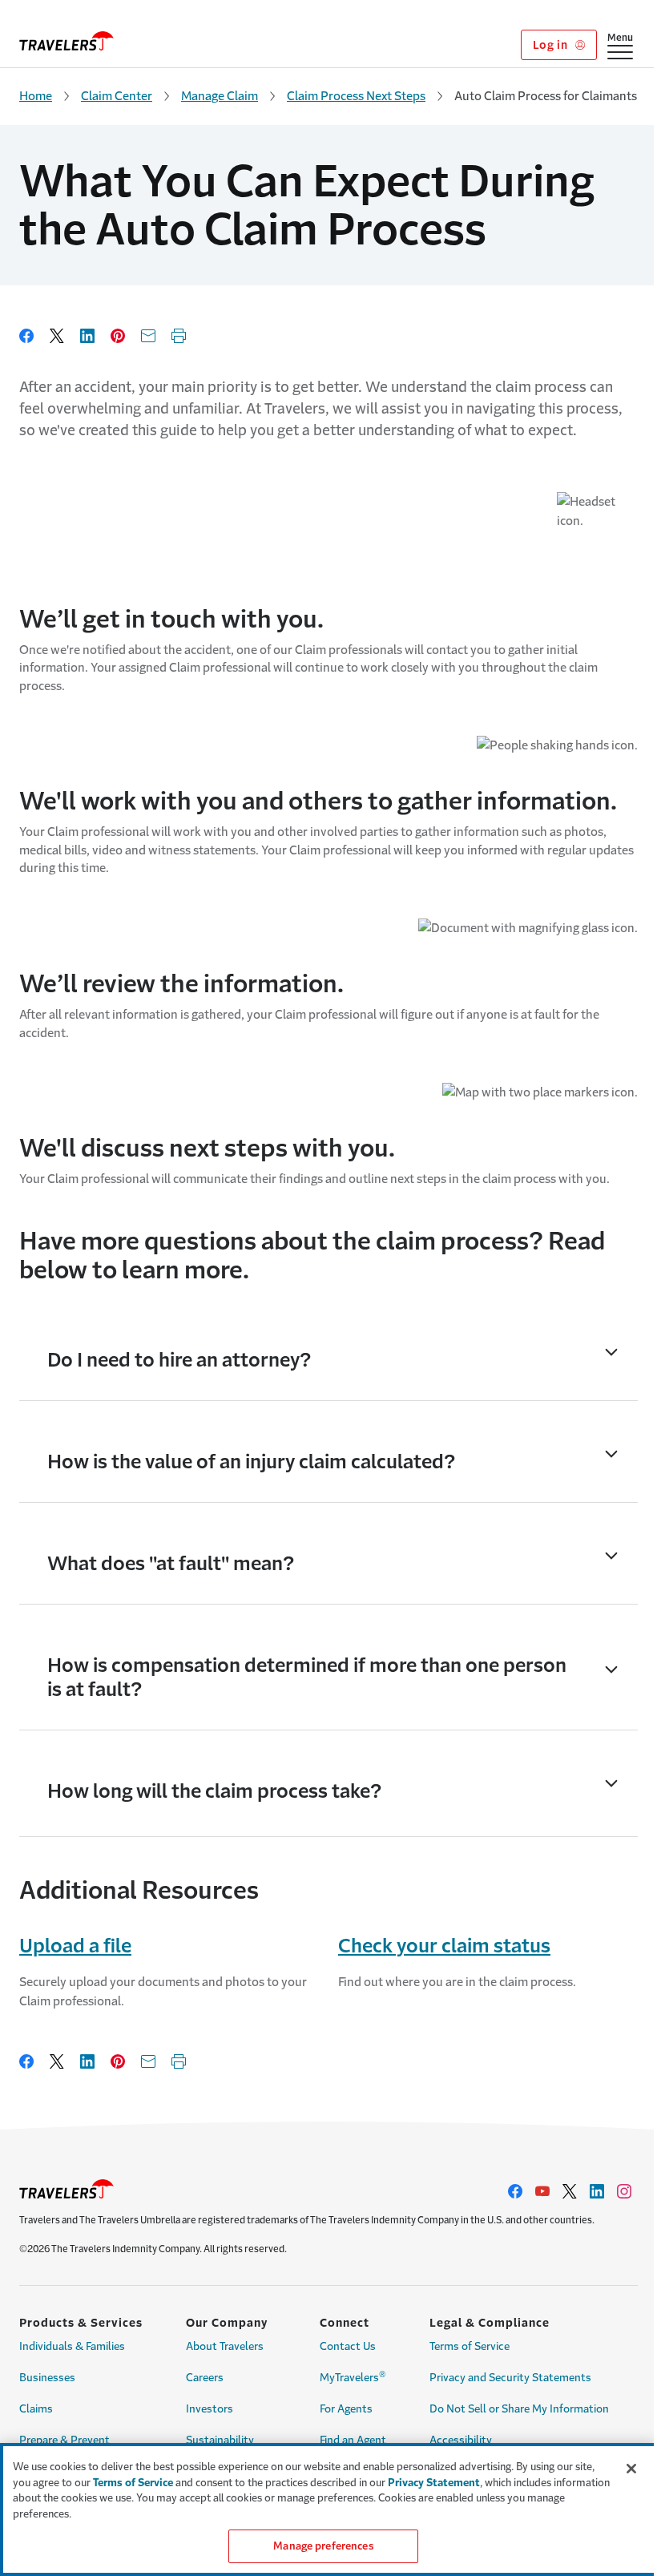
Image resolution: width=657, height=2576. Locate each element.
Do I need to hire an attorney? (179, 1360)
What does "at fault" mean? (171, 1564)
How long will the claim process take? (214, 1791)
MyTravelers (353, 2376)
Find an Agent (353, 2440)
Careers (205, 2378)
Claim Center (117, 96)
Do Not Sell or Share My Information (519, 2409)
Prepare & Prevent (64, 2440)
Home (36, 96)
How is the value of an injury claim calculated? (251, 1462)
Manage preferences (323, 2546)
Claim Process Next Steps (356, 96)
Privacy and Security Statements (510, 2378)
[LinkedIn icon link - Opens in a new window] (597, 2191)
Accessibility (461, 2440)
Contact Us (348, 2346)
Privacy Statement (434, 2483)
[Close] (631, 2469)
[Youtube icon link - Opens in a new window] (542, 2191)
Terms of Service (470, 2346)
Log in (552, 45)
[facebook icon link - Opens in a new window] (515, 2191)
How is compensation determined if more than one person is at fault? (307, 1678)
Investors (210, 2409)
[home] (67, 41)
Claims (36, 2409)
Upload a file (75, 1946)
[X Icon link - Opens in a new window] (570, 2191)
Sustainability (220, 2440)
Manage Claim (220, 96)
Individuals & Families (72, 2346)
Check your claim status (444, 1946)
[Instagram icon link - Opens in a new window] (624, 2191)
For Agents (346, 2409)
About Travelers (225, 2346)
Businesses (47, 2378)
